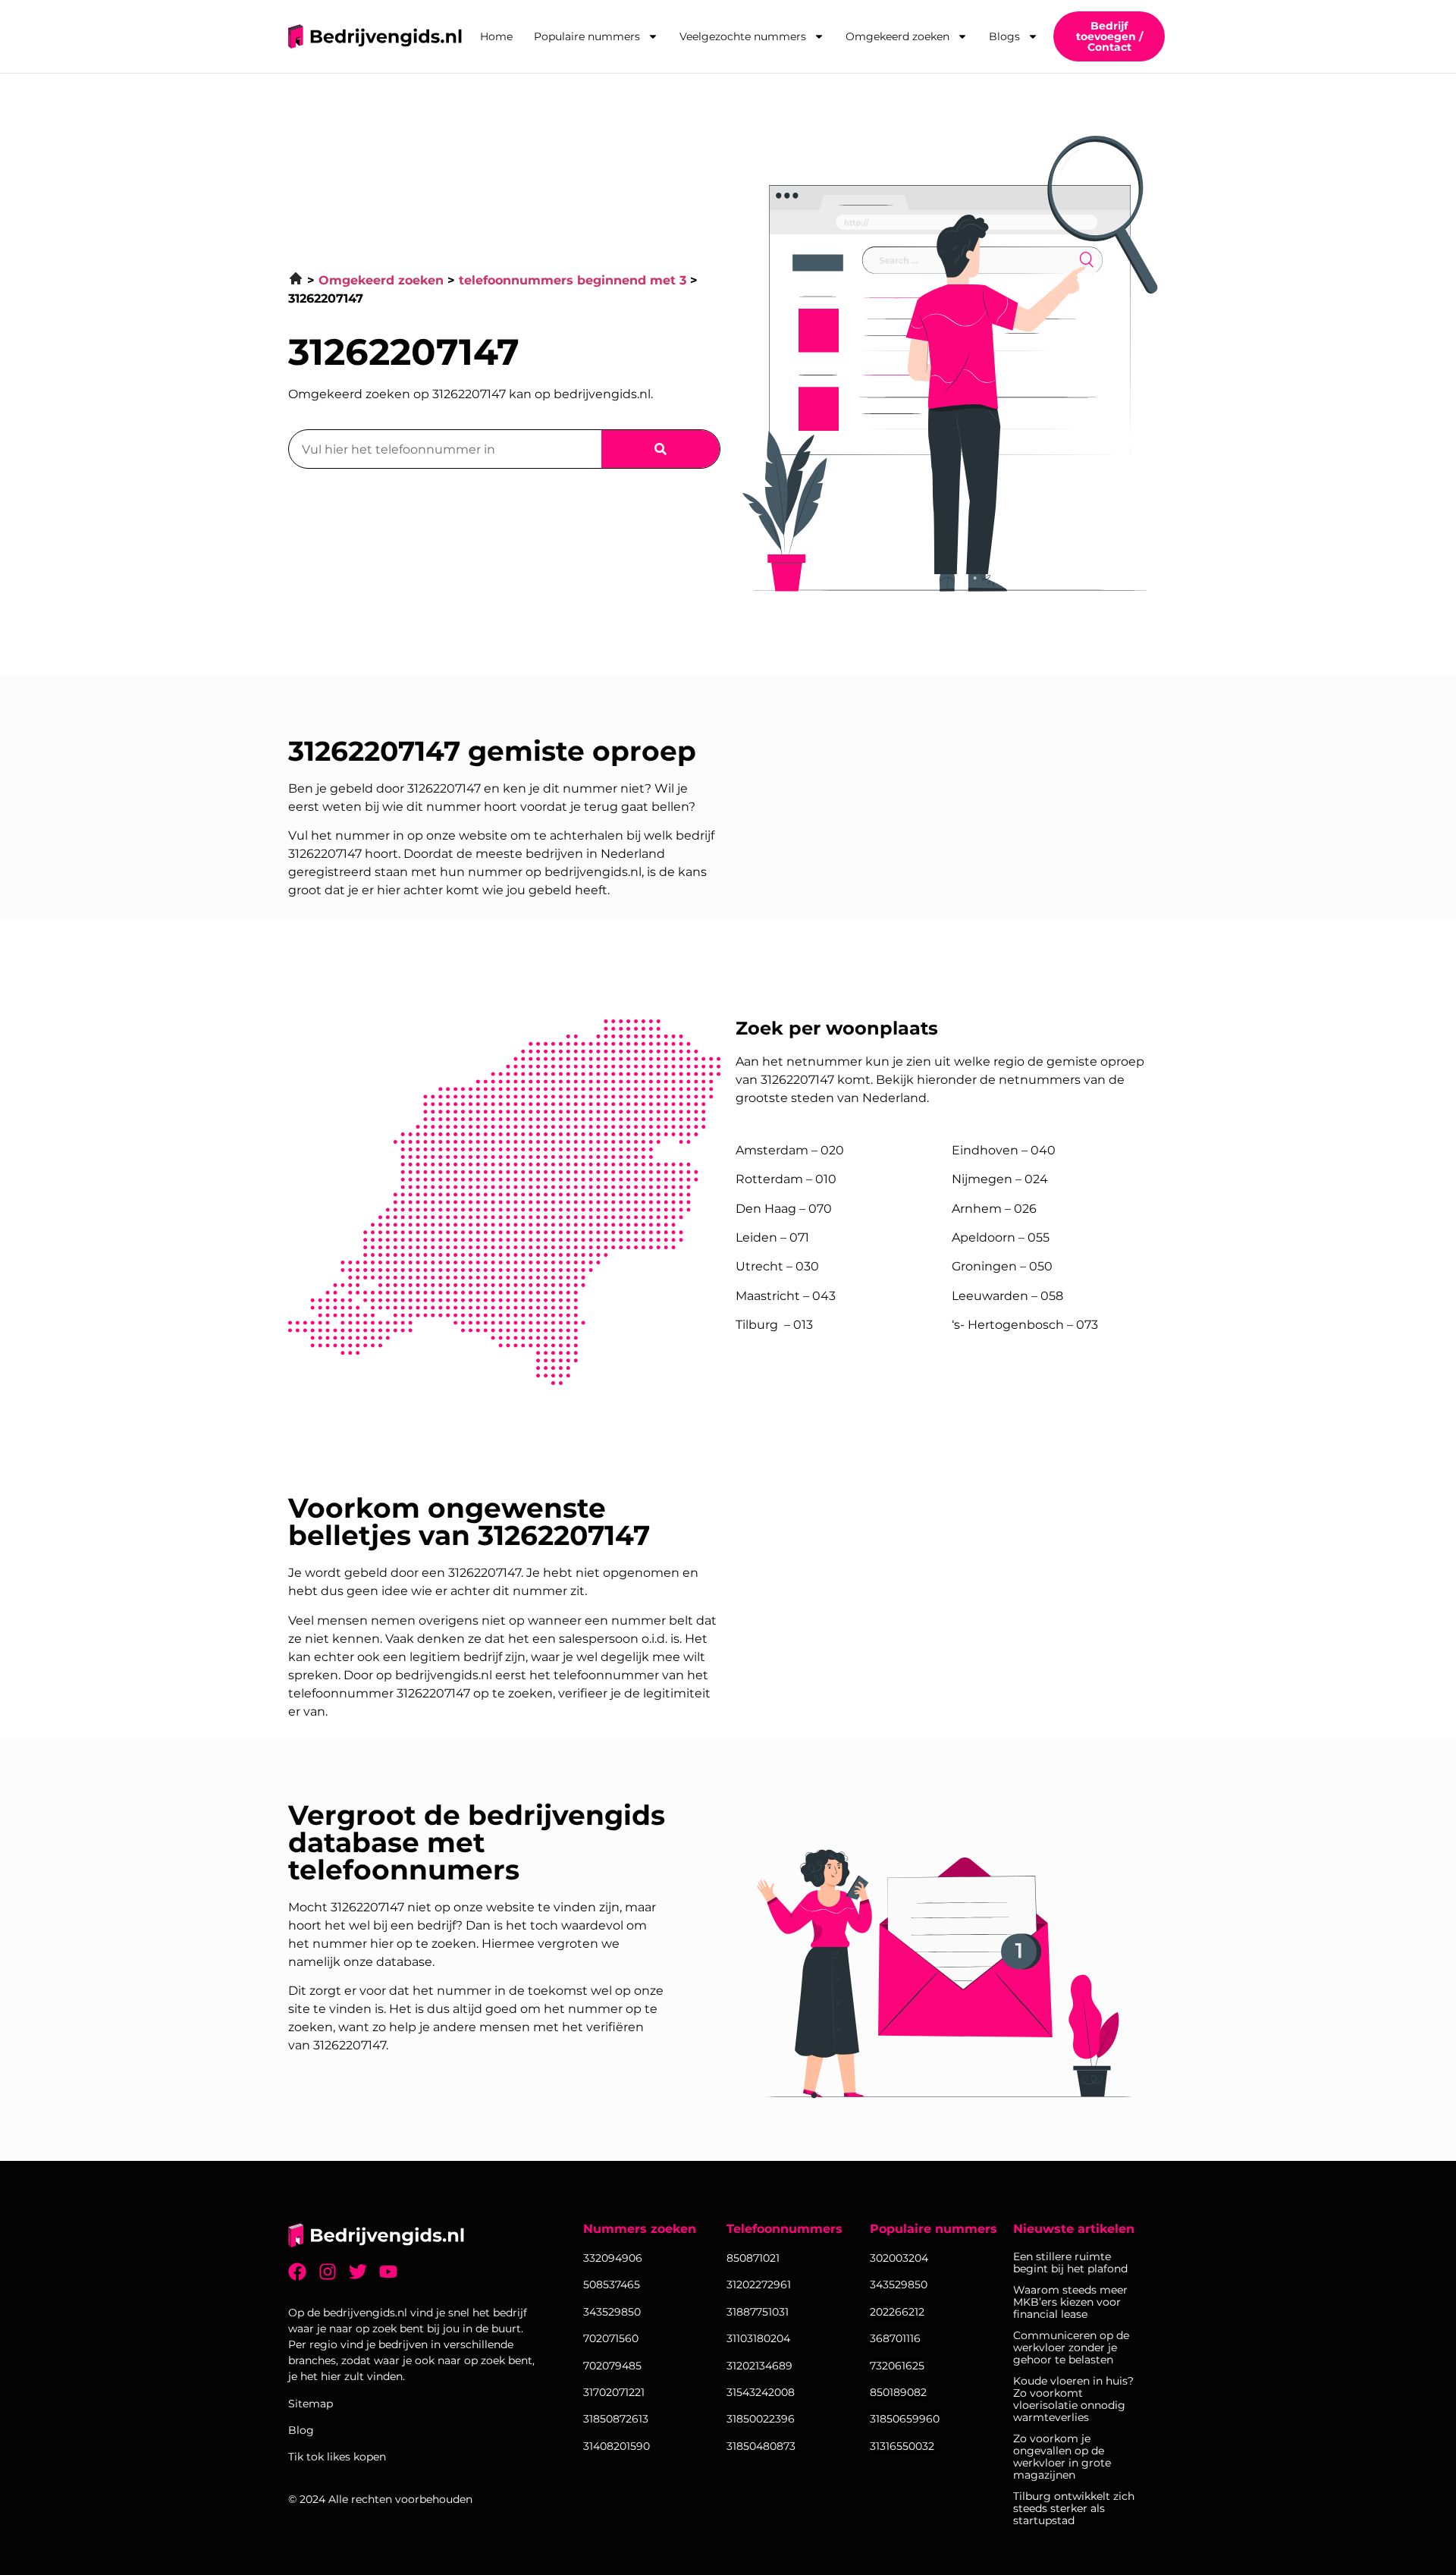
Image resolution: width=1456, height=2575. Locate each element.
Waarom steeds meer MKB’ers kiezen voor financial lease (1070, 2302)
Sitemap (311, 2404)
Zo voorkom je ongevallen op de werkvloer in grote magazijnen (1062, 2457)
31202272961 (759, 2285)
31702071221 (614, 2392)
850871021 (753, 2258)
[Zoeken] (661, 449)
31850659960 (905, 2419)
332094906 (613, 2258)
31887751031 (758, 2312)
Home (496, 36)
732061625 (897, 2366)
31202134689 (759, 2366)
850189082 (898, 2392)
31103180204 (758, 2338)
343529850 (899, 2285)
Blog (301, 2430)
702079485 (612, 2366)
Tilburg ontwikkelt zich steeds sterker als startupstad (1074, 2508)
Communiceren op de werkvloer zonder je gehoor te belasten (1071, 2347)
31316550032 (902, 2446)
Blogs (1004, 36)
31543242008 (761, 2392)
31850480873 (761, 2446)
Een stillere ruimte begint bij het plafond (1070, 2263)
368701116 (895, 2338)
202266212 (897, 2312)
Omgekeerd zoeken (897, 36)
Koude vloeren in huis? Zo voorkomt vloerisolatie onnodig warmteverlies (1073, 2399)
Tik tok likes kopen (337, 2457)
